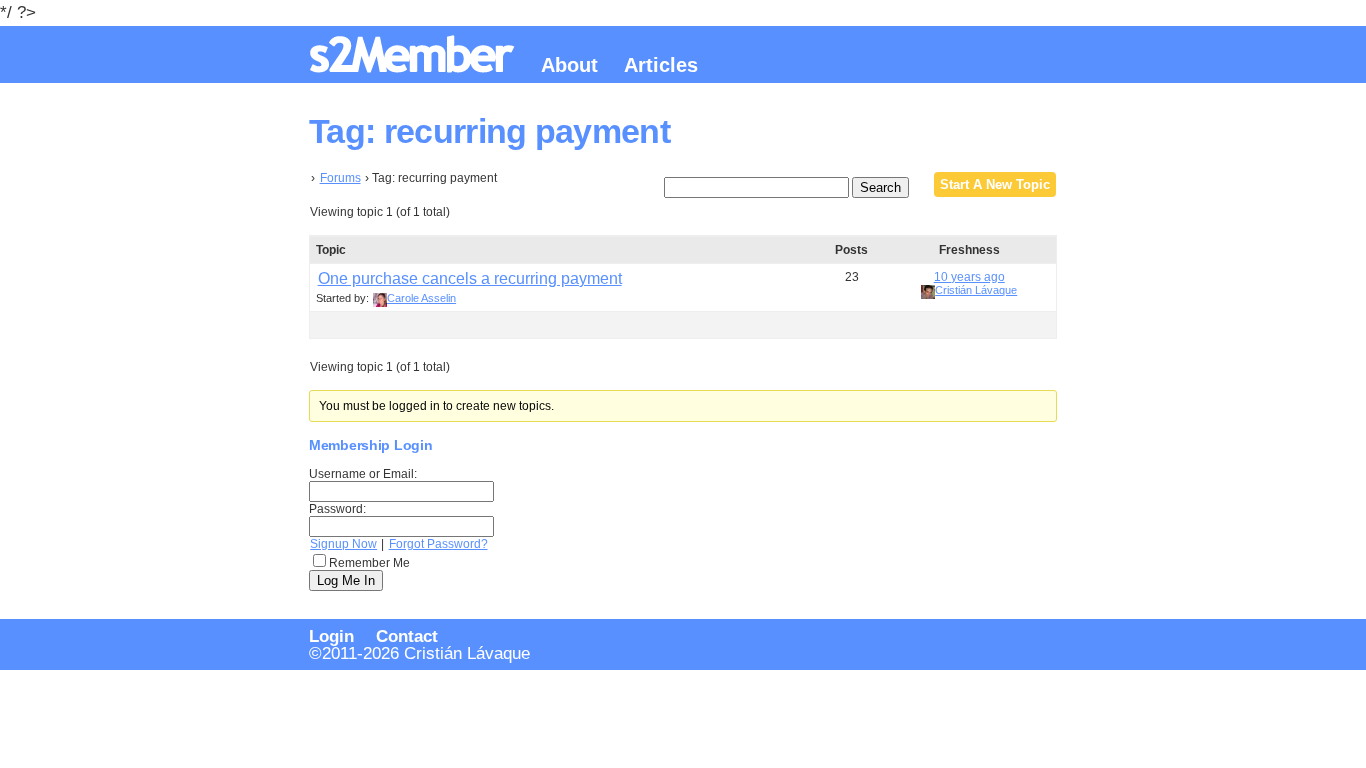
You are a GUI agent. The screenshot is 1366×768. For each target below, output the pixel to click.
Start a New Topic (995, 184)
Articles (661, 65)
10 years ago (969, 277)
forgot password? (438, 544)
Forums (340, 178)
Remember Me (369, 563)
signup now (343, 544)
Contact (407, 636)
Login (331, 636)
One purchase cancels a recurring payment (470, 278)
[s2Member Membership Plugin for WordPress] (415, 65)
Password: (337, 509)
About (569, 65)
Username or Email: (363, 474)
